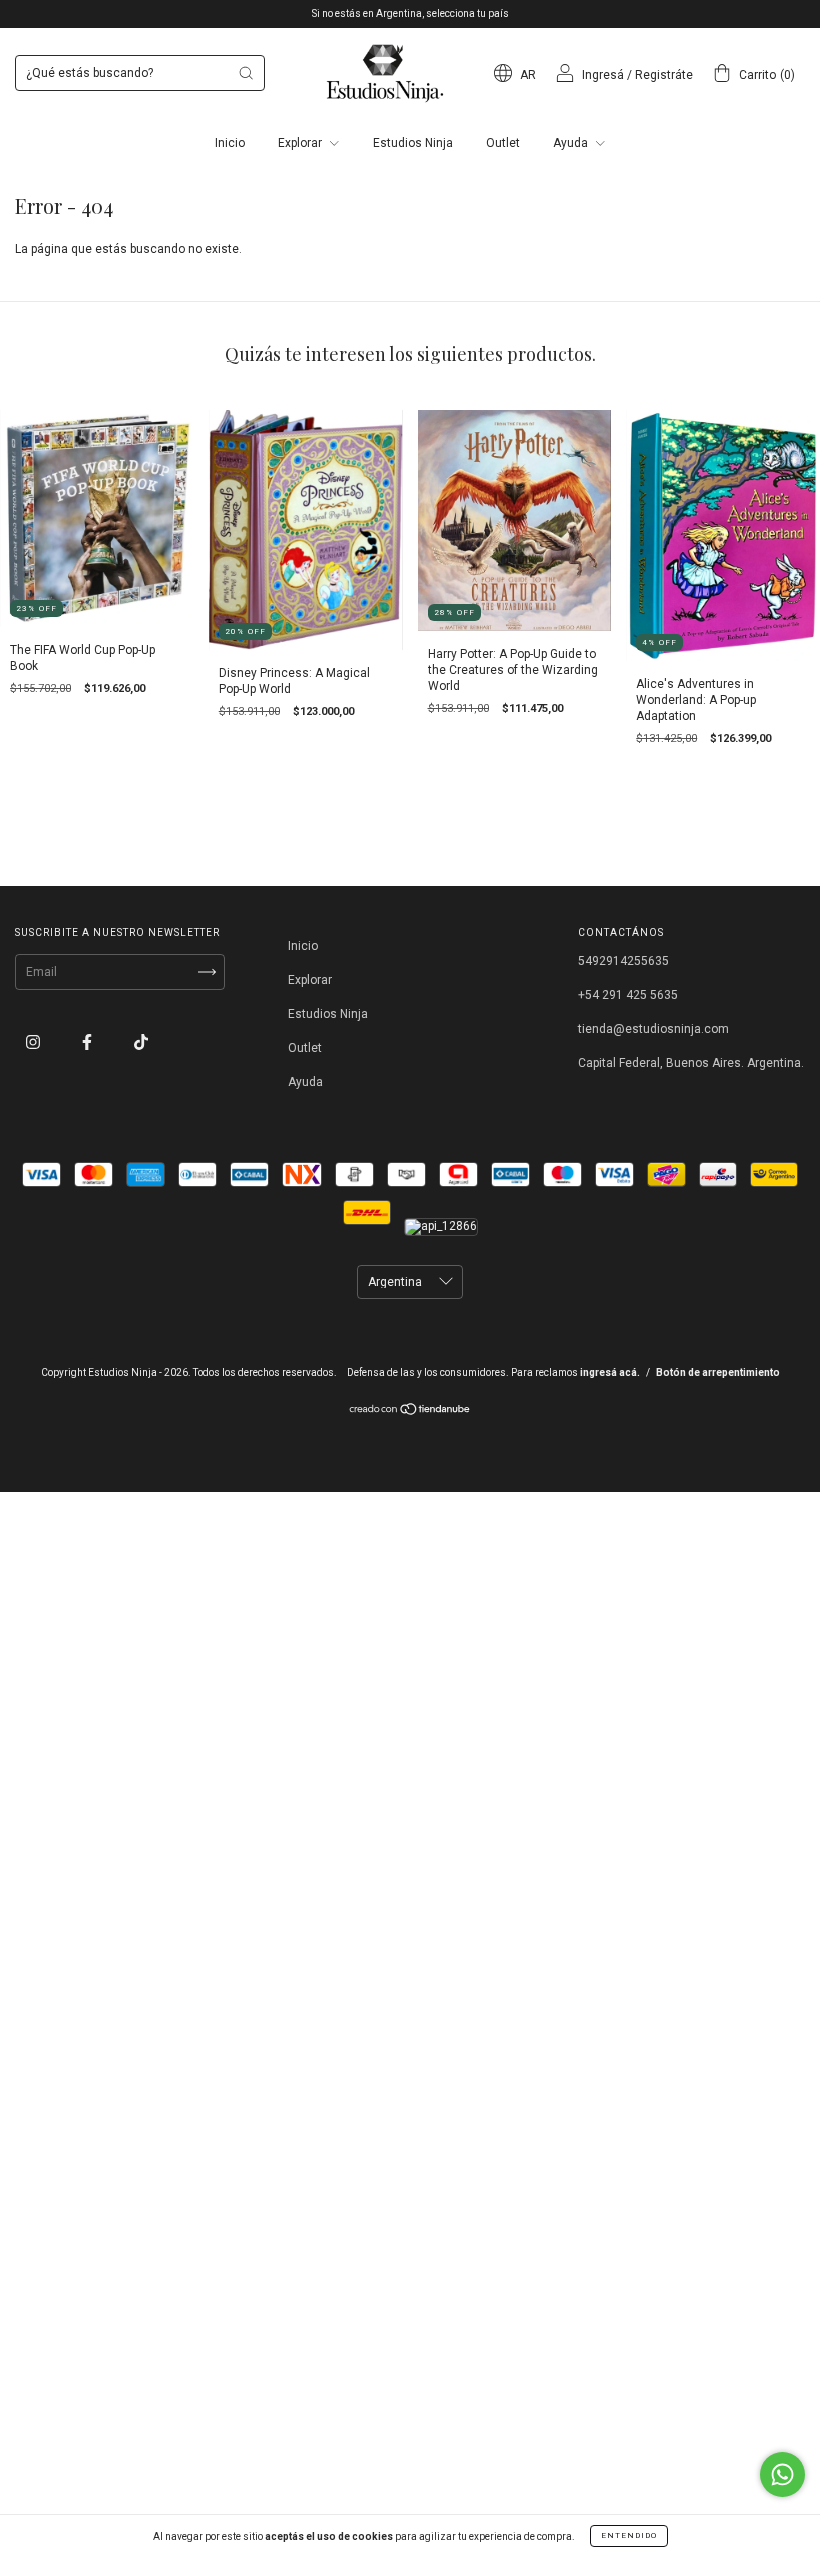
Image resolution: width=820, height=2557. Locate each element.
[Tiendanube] (410, 1412)
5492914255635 (623, 961)
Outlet (503, 143)
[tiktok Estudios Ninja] (141, 1042)
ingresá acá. (610, 1372)
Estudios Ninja (413, 143)
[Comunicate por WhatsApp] (782, 2474)
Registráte (664, 75)
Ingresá (603, 75)
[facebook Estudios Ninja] (88, 1042)
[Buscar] (246, 73)
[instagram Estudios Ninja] (34, 1042)
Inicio (230, 143)
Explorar (301, 143)
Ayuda (572, 143)
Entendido (629, 2535)
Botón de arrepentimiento (718, 1372)
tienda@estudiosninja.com (653, 1029)
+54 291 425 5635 (628, 995)
